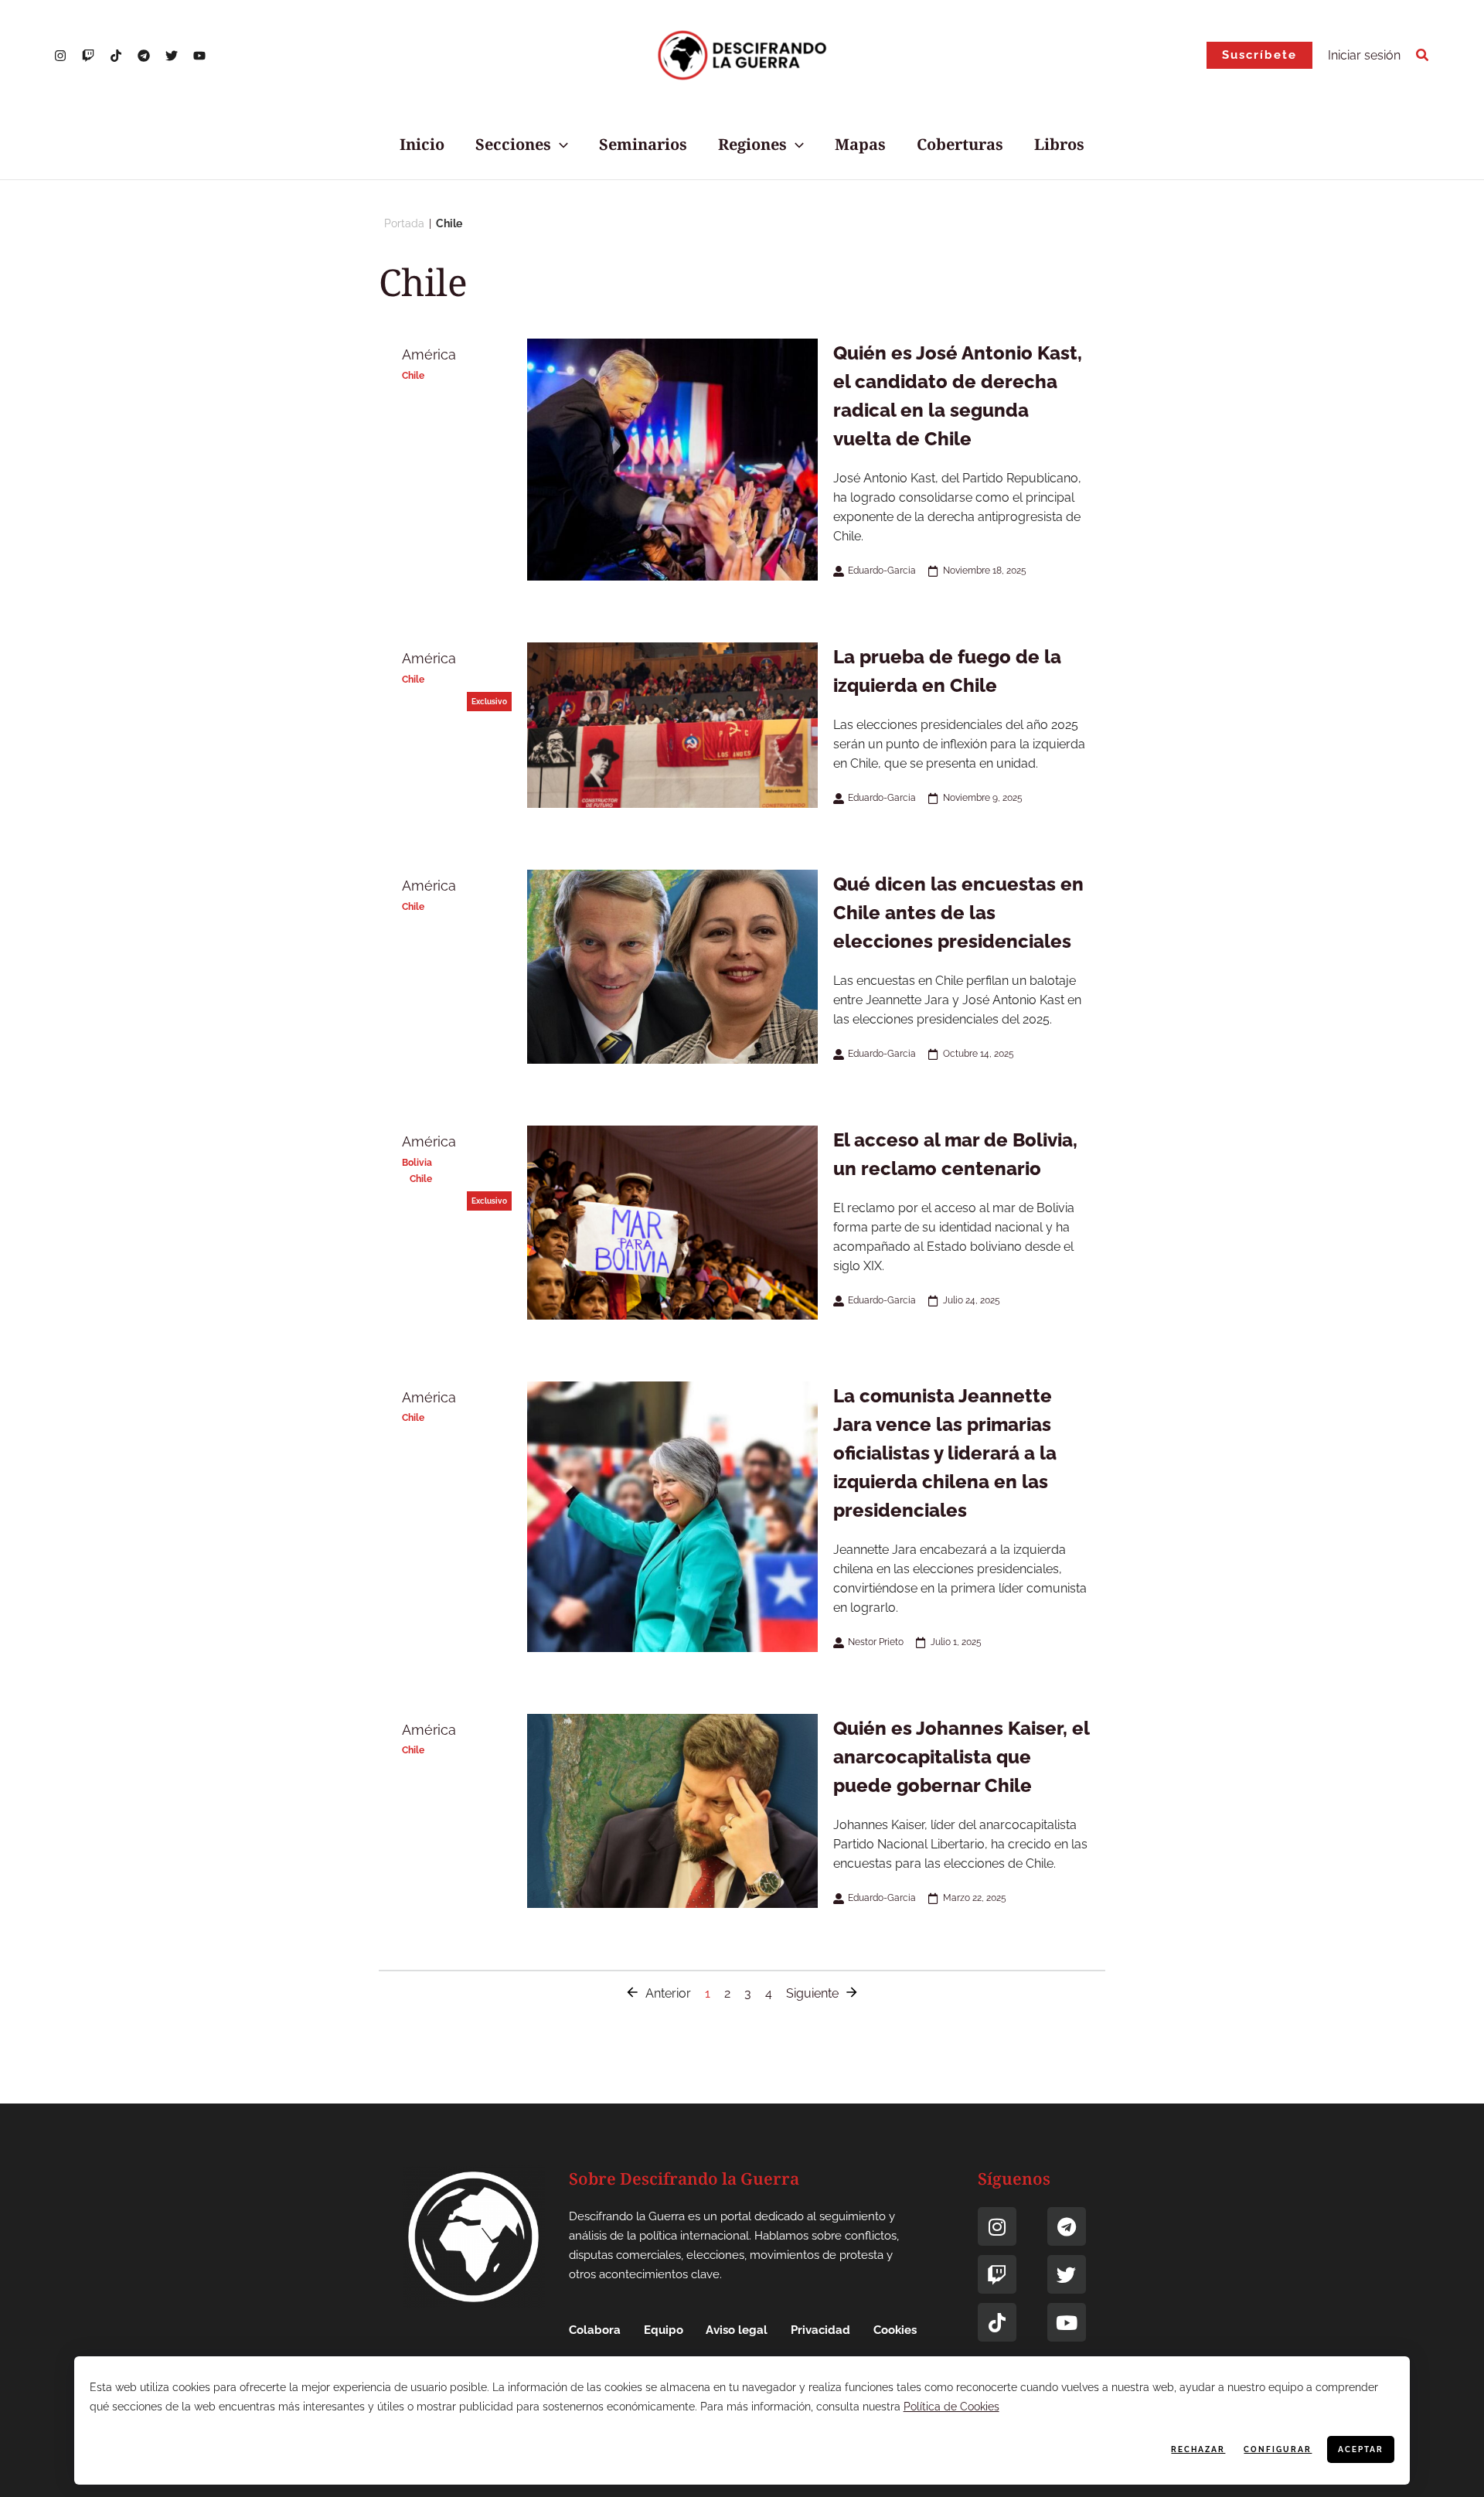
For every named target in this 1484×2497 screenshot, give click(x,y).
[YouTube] (199, 56)
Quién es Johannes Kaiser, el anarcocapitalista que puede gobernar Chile (961, 1757)
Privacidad (820, 2330)
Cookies (895, 2330)
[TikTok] (116, 56)
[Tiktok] (997, 2322)
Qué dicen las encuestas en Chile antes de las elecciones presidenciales (958, 913)
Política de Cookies (951, 2407)
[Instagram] (60, 56)
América (429, 354)
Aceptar (1361, 2449)
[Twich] (88, 56)
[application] (560, 145)
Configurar (1278, 2449)
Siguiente (812, 1993)
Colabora (595, 2330)
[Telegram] (144, 56)
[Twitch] (997, 2274)
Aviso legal (737, 2330)
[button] (1259, 55)
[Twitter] (172, 56)
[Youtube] (1067, 2322)
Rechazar (1198, 2449)
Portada (404, 223)
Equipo (664, 2330)
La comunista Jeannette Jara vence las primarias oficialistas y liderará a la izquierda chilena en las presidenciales (945, 1453)
